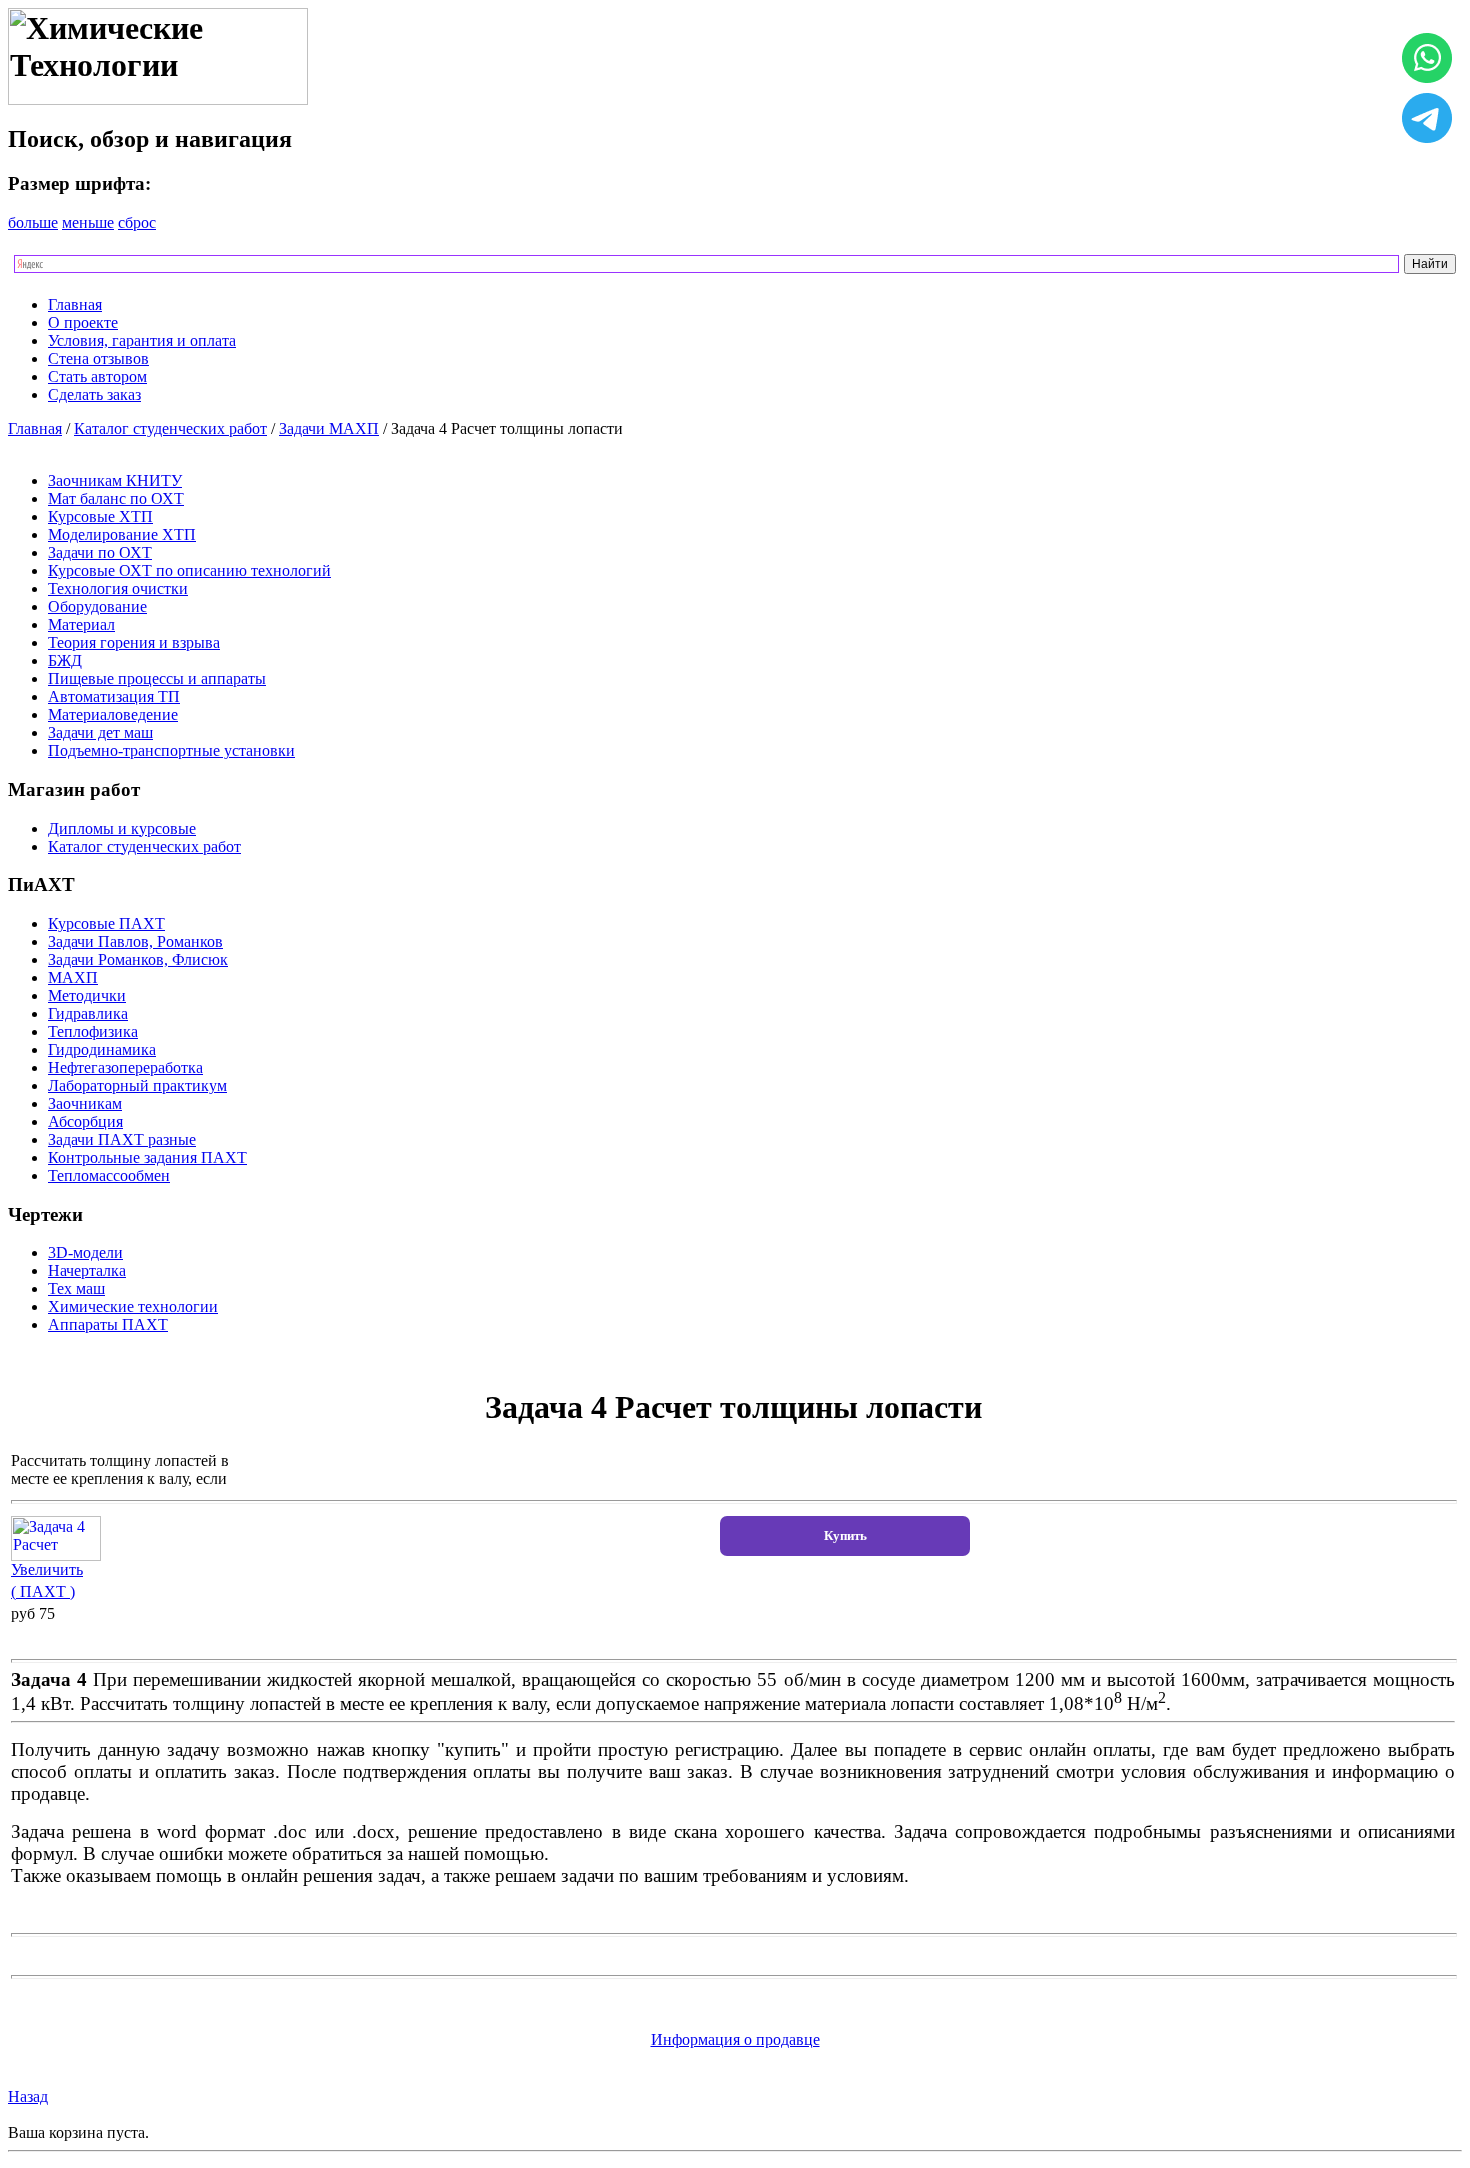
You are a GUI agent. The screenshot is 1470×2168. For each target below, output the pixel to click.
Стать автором (97, 376)
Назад (28, 2096)
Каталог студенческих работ (170, 428)
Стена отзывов (98, 358)
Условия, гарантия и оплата (142, 340)
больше (33, 222)
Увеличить (47, 1569)
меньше (88, 222)
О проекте (83, 322)
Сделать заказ (94, 394)
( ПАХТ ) (43, 1591)
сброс (137, 222)
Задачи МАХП (329, 428)
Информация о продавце (735, 2039)
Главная (75, 304)
